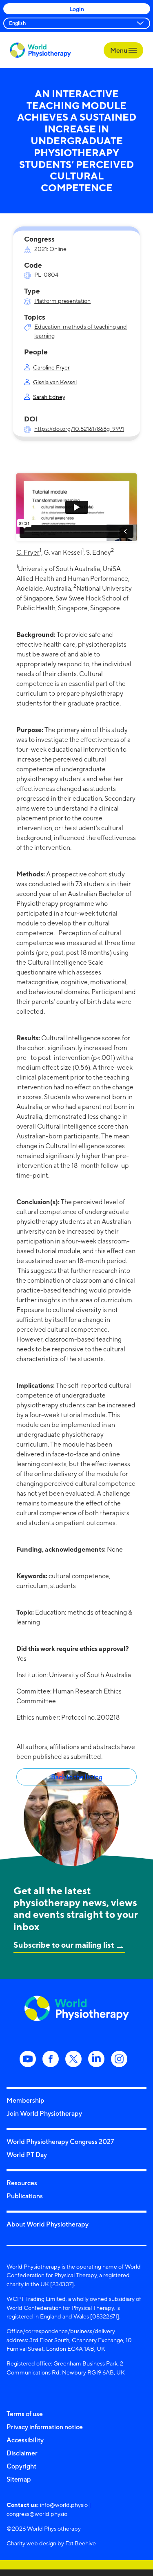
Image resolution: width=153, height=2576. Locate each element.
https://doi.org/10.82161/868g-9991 (79, 429)
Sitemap (19, 2479)
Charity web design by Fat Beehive (51, 2543)
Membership (25, 2100)
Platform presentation (62, 301)
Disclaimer (22, 2453)
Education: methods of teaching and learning (81, 331)
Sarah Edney (49, 397)
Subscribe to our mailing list (64, 1945)
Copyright (21, 2466)
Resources (22, 2183)
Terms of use (25, 2414)
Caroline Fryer (51, 367)
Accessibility (25, 2440)
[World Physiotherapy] (40, 50)
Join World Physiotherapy (44, 2113)
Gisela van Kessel (55, 382)
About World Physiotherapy (48, 2224)
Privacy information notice (45, 2427)
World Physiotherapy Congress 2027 (60, 2141)
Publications (25, 2196)
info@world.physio (64, 2505)
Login (77, 9)
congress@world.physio (37, 2514)
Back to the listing (77, 1777)
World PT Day (27, 2155)
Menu (119, 50)
